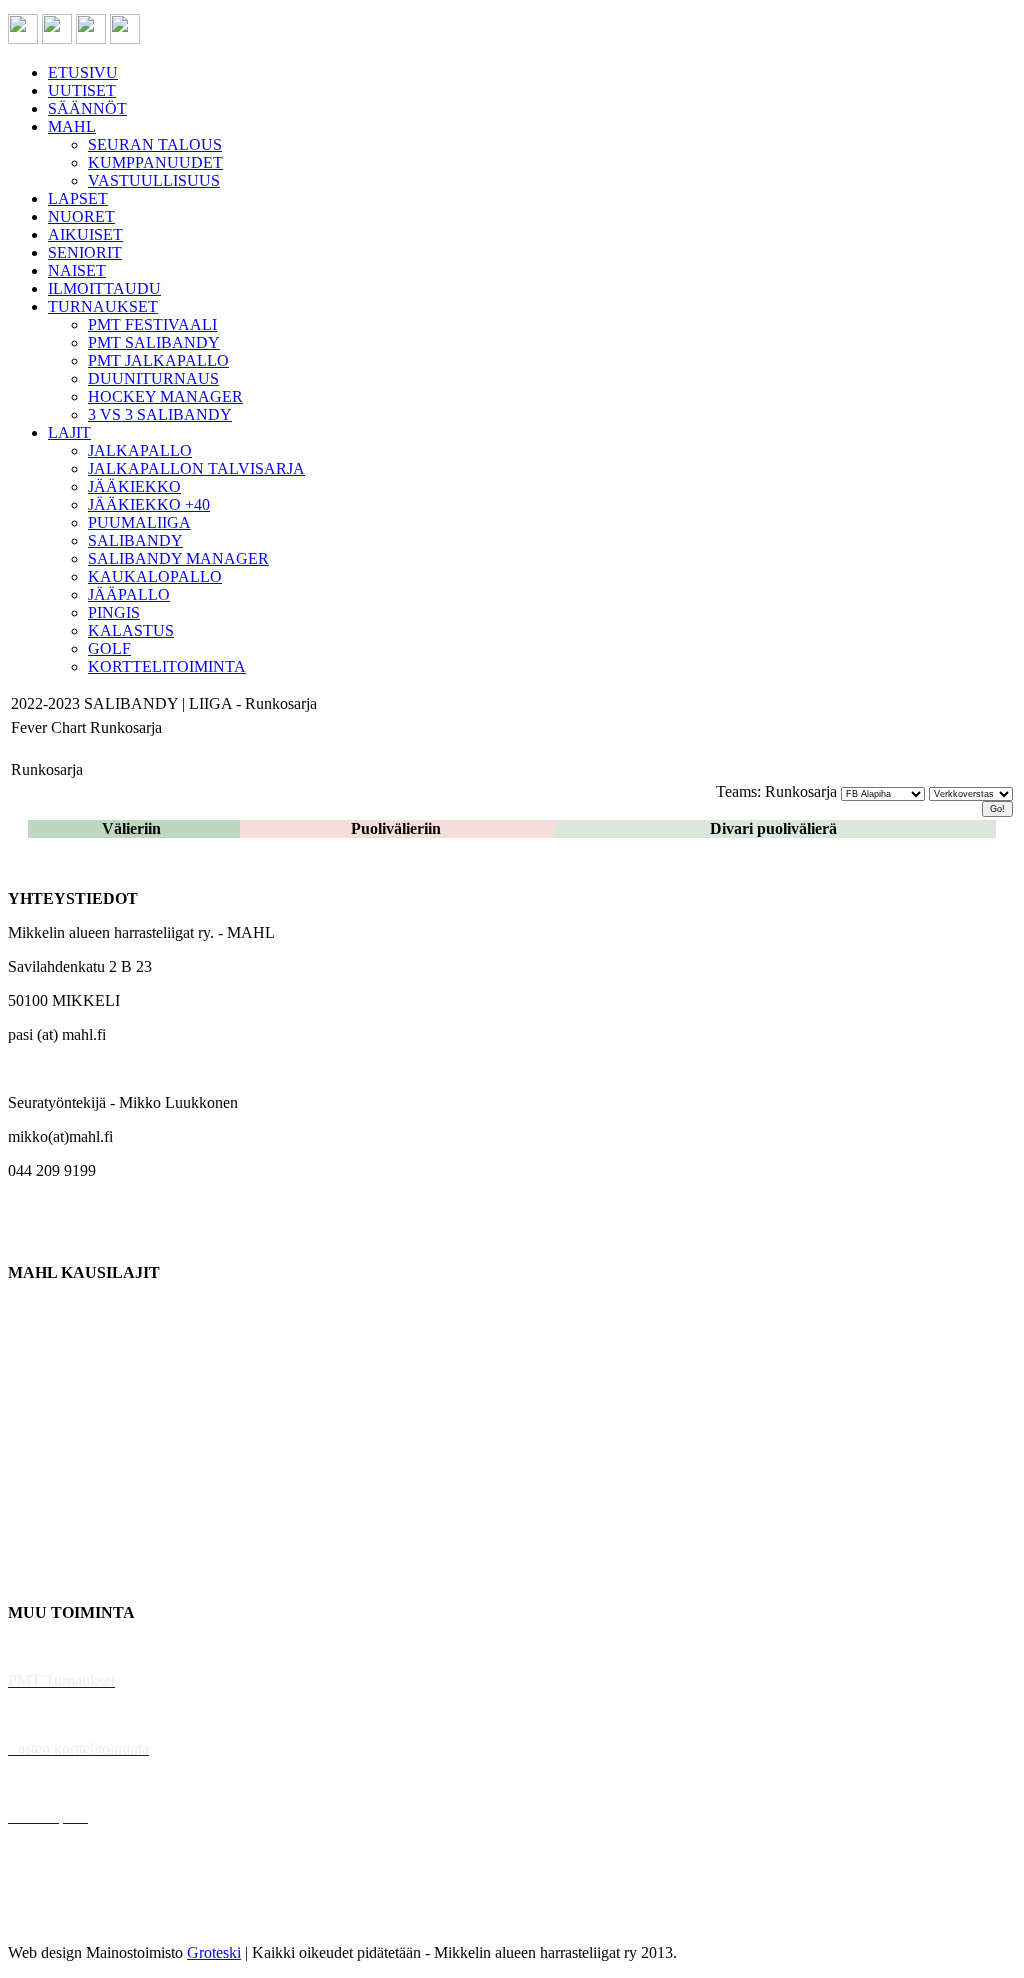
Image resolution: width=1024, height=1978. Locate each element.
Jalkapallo (39, 1374)
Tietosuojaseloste (61, 1918)
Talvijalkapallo (54, 1476)
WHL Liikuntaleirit (71, 1782)
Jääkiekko (39, 1340)
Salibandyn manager (72, 1442)
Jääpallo (33, 1510)
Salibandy (39, 1408)
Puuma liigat (47, 1544)
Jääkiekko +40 (54, 1578)
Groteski (214, 1952)
